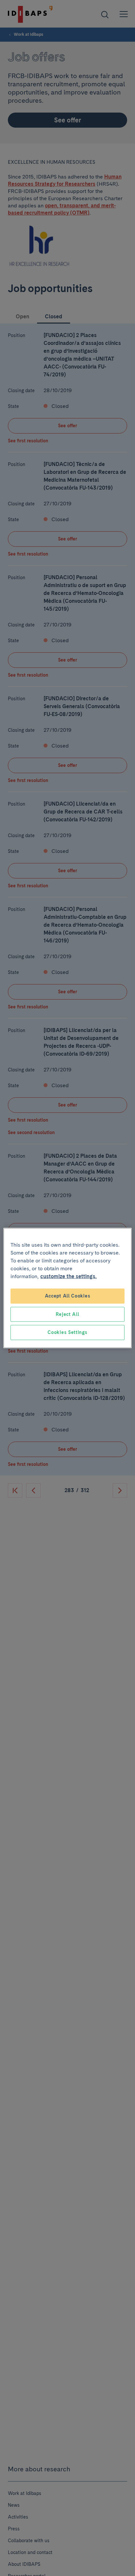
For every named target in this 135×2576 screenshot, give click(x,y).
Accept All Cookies (68, 1296)
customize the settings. (68, 1276)
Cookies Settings (67, 1332)
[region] (67, 1288)
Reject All (67, 1314)
